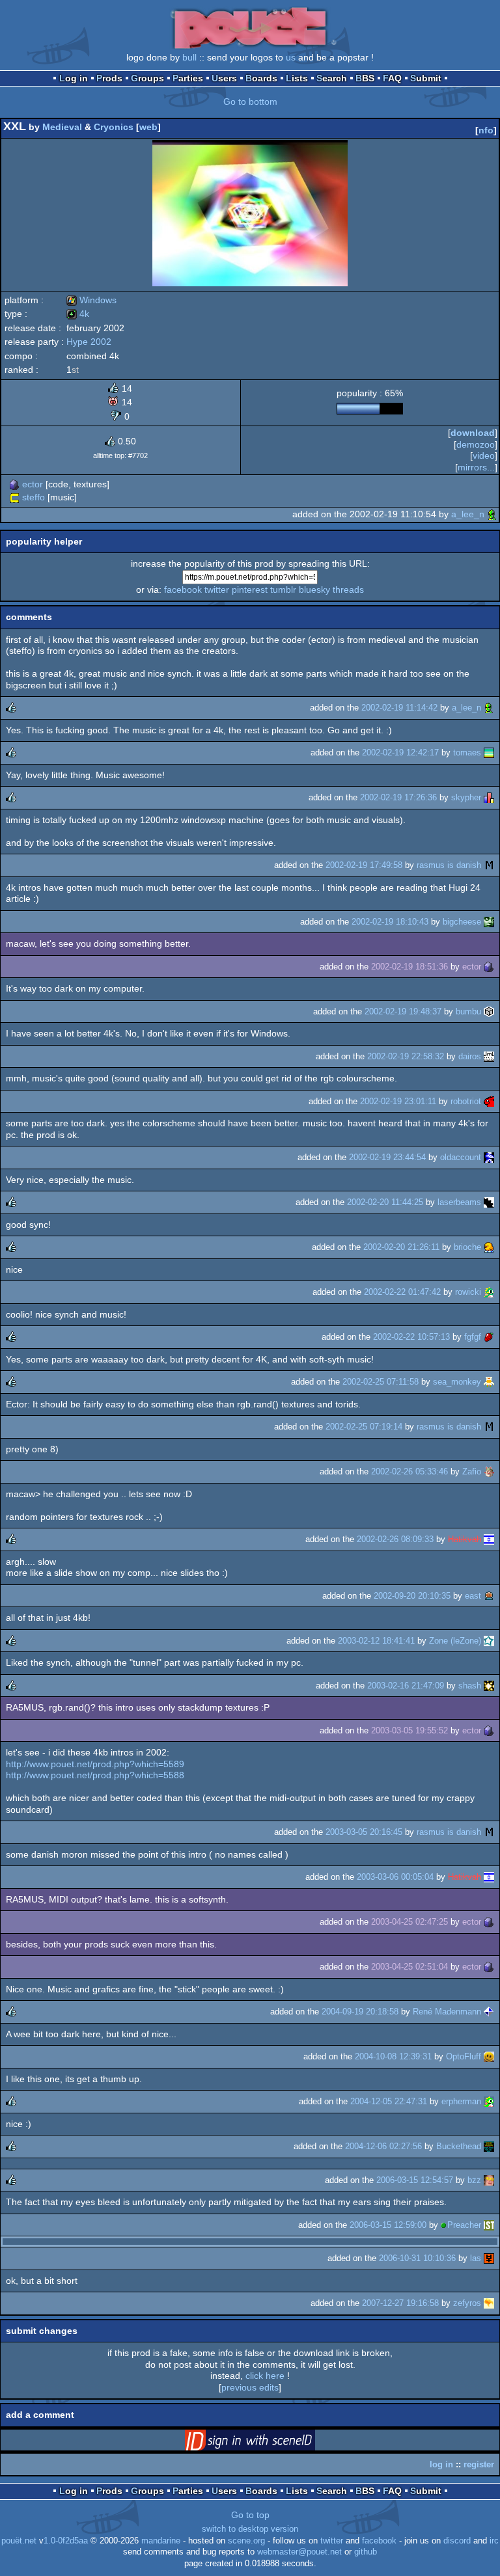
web (148, 127)
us (291, 57)
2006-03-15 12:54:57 (415, 2180)
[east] (489, 1596)
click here (265, 2376)
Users (224, 78)
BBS (365, 78)
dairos (470, 1056)
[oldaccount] (489, 1157)
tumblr (283, 590)
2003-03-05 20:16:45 (364, 1832)
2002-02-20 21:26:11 (401, 1247)
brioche (467, 1247)
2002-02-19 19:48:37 (403, 1011)
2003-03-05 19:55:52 (410, 1730)
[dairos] (489, 1056)
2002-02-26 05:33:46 (410, 1471)
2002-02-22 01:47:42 (402, 1292)
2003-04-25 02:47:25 (410, 1922)
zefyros (467, 2303)
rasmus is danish (449, 865)
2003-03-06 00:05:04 (395, 1877)
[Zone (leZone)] (489, 1641)
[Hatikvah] (489, 1539)
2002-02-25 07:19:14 (364, 1427)
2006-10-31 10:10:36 (417, 2258)
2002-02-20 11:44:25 (385, 1202)
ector (33, 484)
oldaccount (461, 1157)
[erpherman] (489, 2101)
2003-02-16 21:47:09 (406, 1686)
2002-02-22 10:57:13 (411, 1337)
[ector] (14, 484)
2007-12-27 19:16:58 (400, 2303)
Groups (147, 78)
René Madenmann (447, 2012)
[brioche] (489, 1247)
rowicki (468, 1292)
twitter (217, 590)
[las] (489, 2258)
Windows (91, 300)
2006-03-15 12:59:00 (388, 2225)
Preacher (464, 2225)
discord (457, 2541)
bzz (474, 2180)
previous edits (250, 2387)
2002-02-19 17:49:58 (364, 865)
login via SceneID (270, 2443)
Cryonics (114, 127)
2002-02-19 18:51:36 (410, 967)
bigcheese (462, 922)
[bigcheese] (489, 922)
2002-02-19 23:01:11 (398, 1101)
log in (441, 2464)
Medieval (62, 127)
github (366, 2552)
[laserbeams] (489, 1202)
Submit (426, 78)
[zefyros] (489, 2303)
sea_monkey (457, 1382)
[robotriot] (489, 1101)
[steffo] (14, 497)
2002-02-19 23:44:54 (387, 1157)
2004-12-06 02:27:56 (383, 2146)
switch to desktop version (250, 2529)
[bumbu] (489, 1011)
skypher (466, 797)
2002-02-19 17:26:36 (398, 797)
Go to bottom (250, 102)
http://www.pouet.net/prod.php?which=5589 (95, 1764)
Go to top (250, 2515)
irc (494, 2541)
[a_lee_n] (492, 514)
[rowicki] (489, 1292)
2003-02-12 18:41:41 (376, 1641)
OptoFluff (464, 2056)
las (476, 2258)
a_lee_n (468, 514)
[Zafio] (489, 1471)
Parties (188, 78)
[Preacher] (489, 2225)
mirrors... (476, 467)
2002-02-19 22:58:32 (406, 1056)
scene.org (246, 2541)
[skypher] (489, 797)
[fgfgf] (489, 1337)
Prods (109, 78)
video (484, 455)
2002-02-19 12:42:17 (400, 752)
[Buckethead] (489, 2146)
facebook (183, 590)
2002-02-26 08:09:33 (395, 1539)
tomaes (467, 752)
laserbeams (459, 1202)
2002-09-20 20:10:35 (412, 1596)
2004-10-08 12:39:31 (393, 2056)
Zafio (472, 1471)
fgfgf (473, 1337)
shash (470, 1686)
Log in (74, 78)
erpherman (461, 2101)
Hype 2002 (89, 342)
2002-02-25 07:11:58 (381, 1382)
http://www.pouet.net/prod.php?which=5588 (95, 1775)
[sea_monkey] (489, 1382)
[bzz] (489, 2180)
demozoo (476, 444)
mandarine (161, 2541)
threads (348, 590)
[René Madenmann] (489, 2012)
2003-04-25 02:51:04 (410, 1967)
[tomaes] (489, 752)
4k (78, 314)
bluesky (314, 590)
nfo (486, 130)
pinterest (250, 590)
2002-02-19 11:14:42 (399, 708)
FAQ (392, 78)
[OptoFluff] (489, 2056)
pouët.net (19, 2541)
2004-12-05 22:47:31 (389, 2101)
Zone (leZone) (455, 1641)
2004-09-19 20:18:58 (360, 2012)
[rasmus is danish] (489, 865)
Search (332, 78)
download (473, 433)
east (473, 1596)
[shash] (489, 1686)
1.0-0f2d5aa (66, 2541)
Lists (297, 78)
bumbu (468, 1011)
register (479, 2464)
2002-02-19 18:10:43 (390, 922)
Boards (261, 78)
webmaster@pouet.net (299, 2552)
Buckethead (459, 2146)
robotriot (466, 1101)
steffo (34, 497)
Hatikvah (465, 1539)
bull (189, 57)
